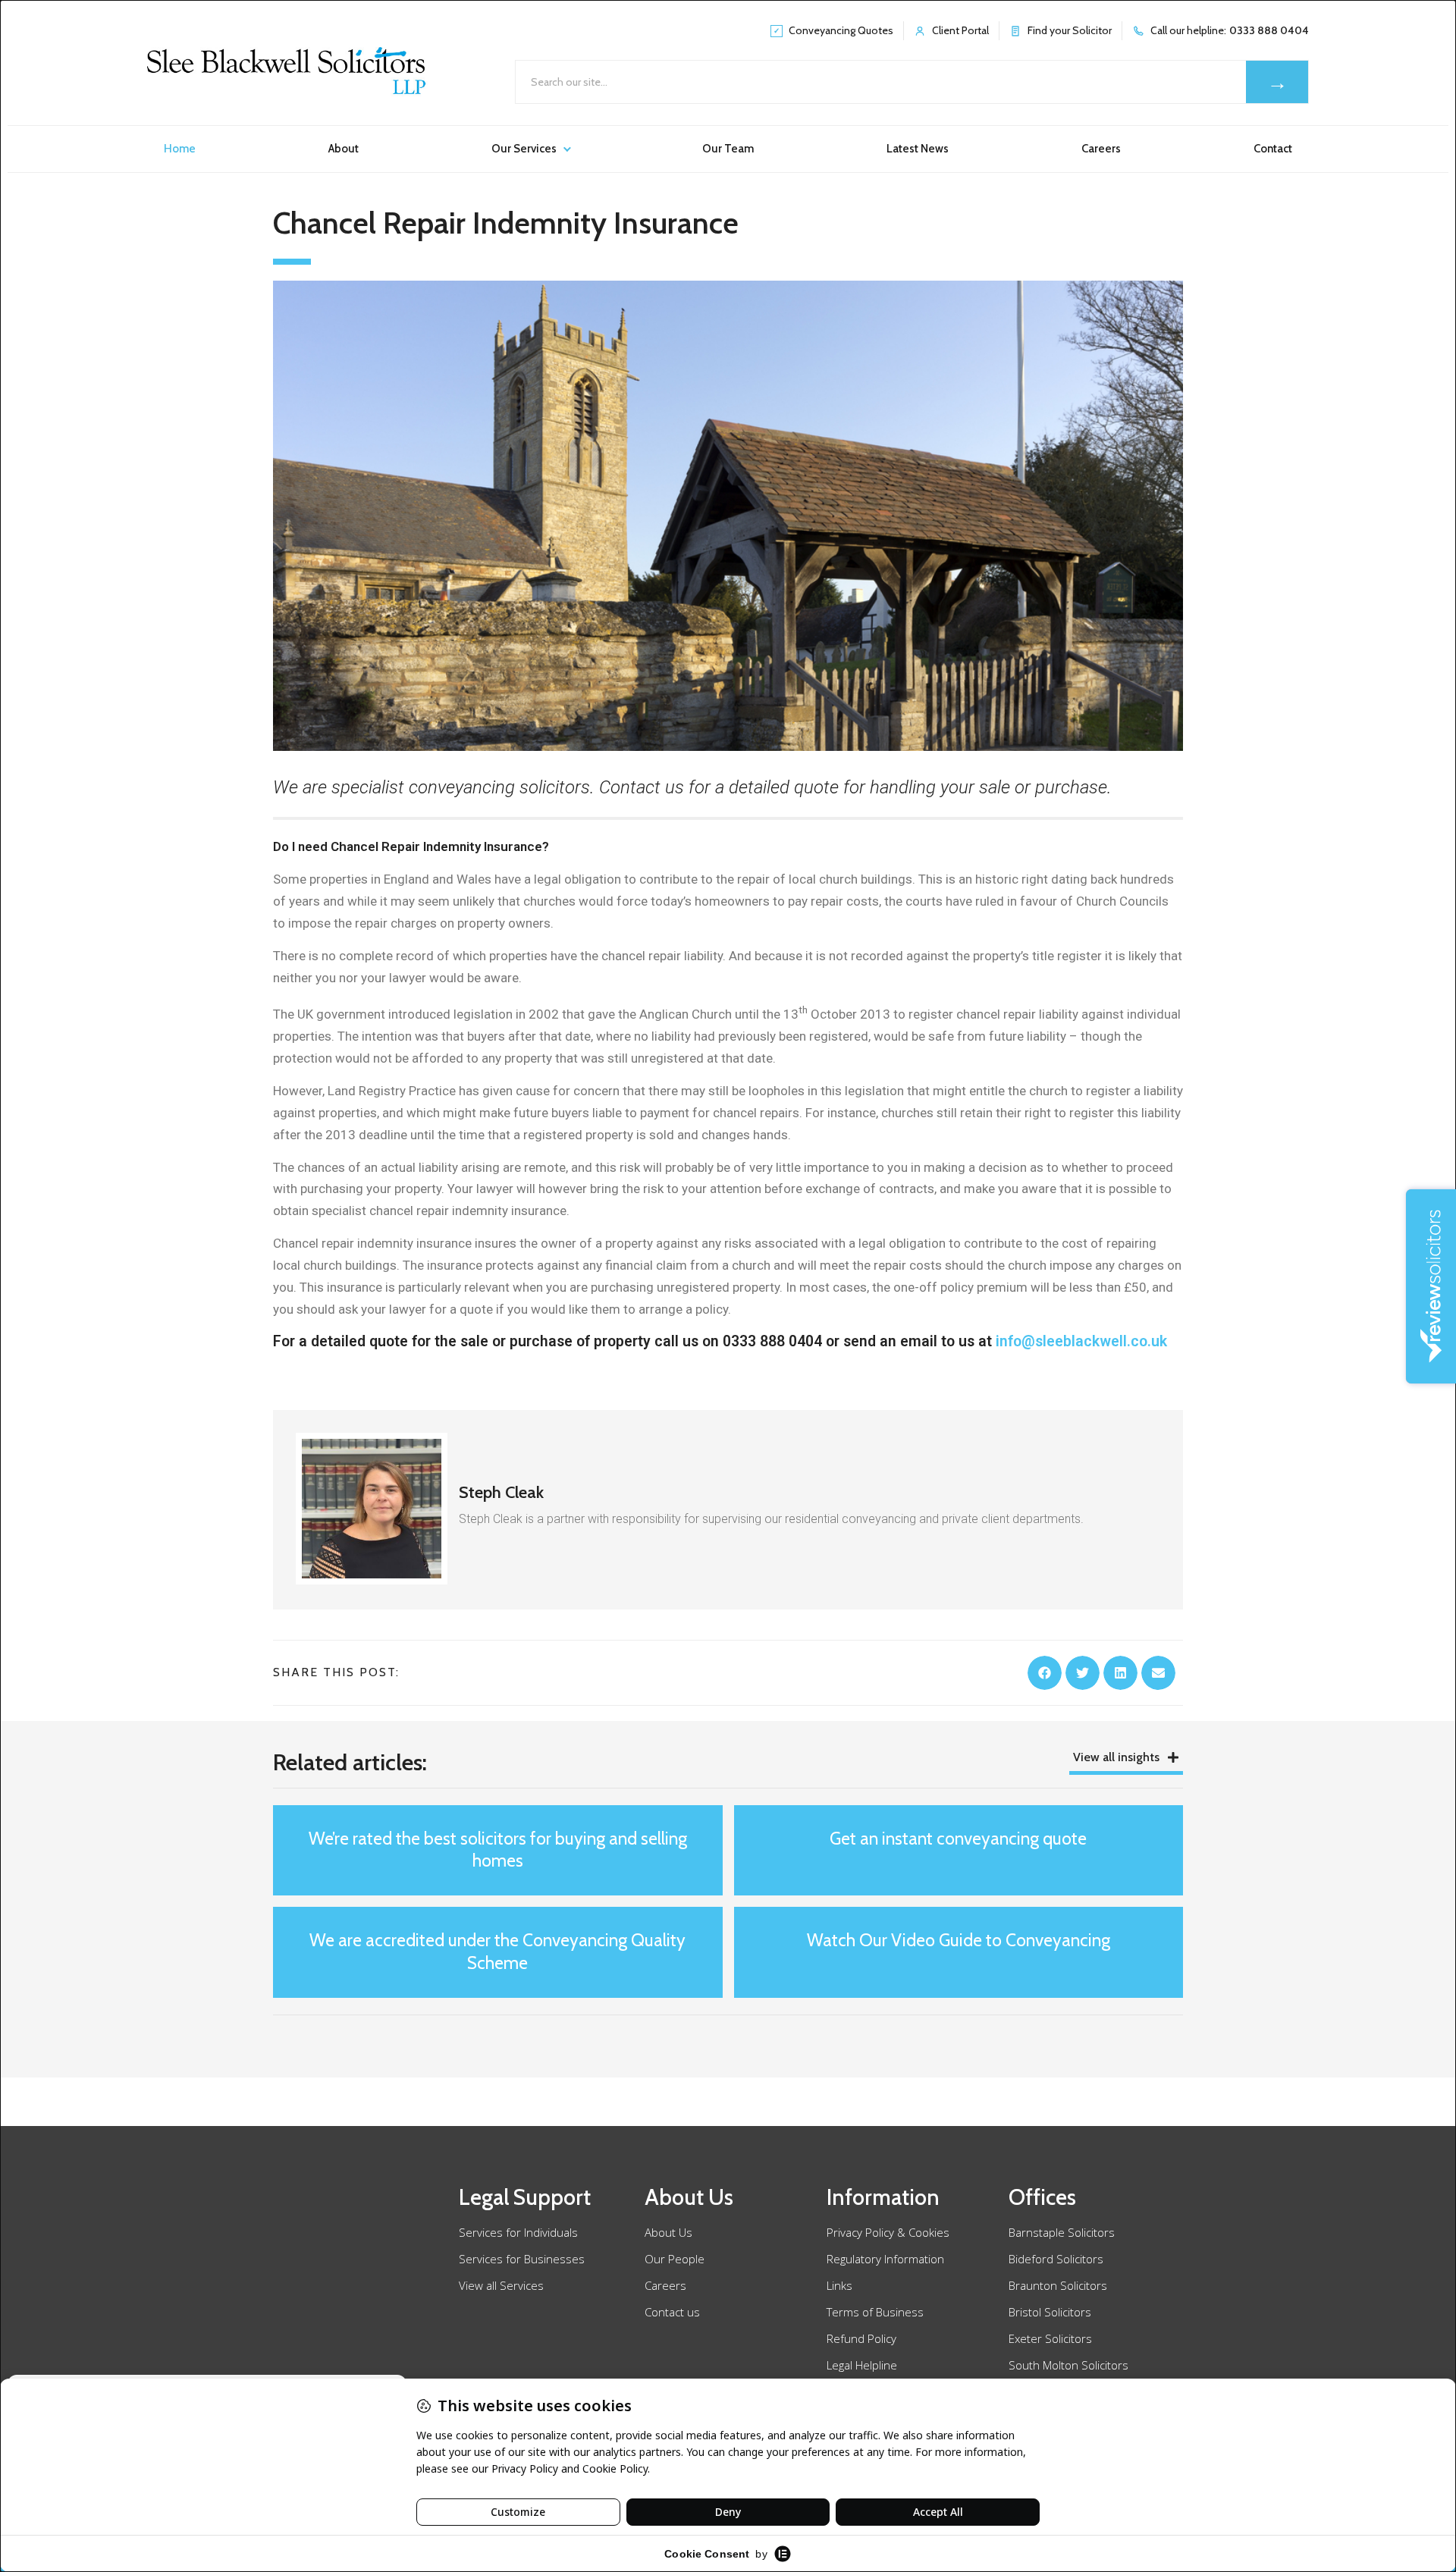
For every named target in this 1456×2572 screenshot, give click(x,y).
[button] (1045, 1673)
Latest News (918, 149)
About (344, 149)
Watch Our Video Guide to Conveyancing (959, 1940)
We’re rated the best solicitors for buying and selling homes (498, 1850)
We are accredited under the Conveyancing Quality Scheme (497, 1952)
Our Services (524, 149)
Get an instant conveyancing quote (958, 1839)
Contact (1273, 149)
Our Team (728, 149)
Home (180, 149)
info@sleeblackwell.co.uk (1081, 1341)
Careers (1101, 149)
